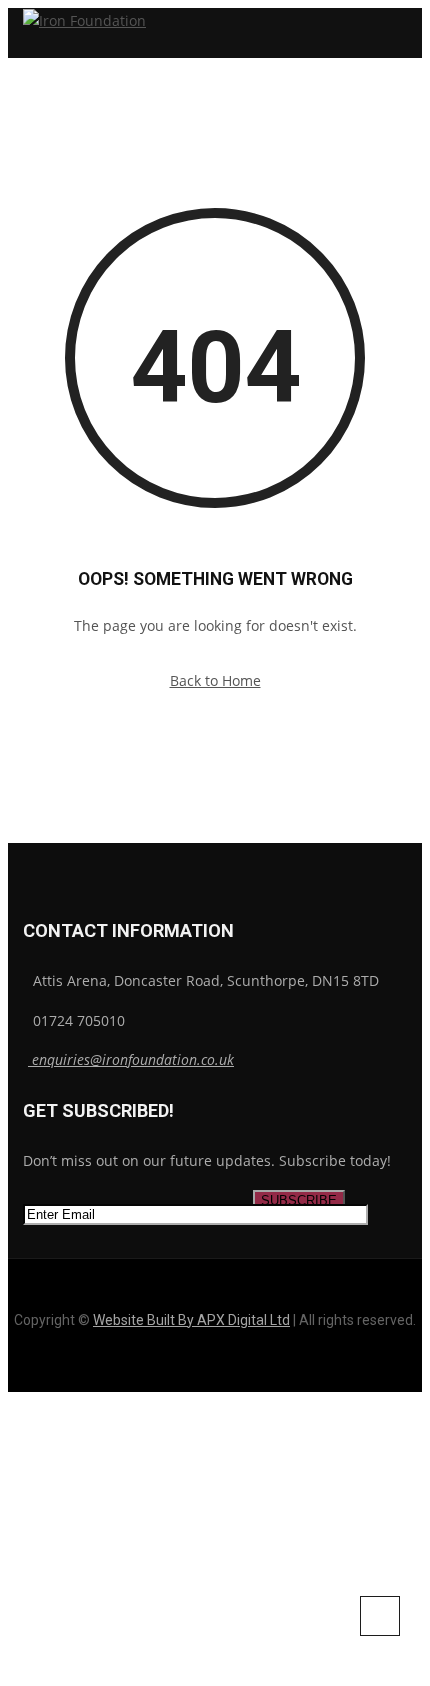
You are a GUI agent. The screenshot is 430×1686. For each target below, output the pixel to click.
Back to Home (215, 680)
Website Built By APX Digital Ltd (191, 1320)
